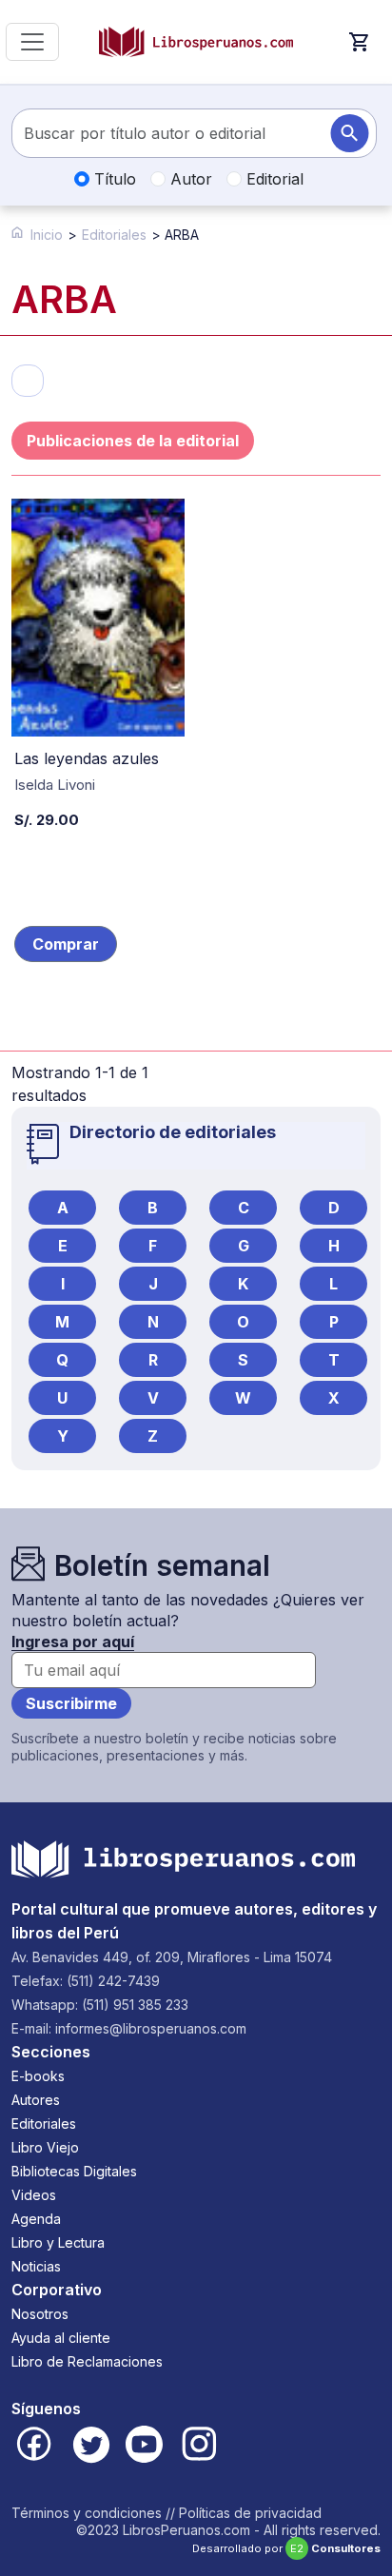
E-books (38, 2076)
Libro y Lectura (58, 2242)
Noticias (36, 2266)
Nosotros (40, 2314)
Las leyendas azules (87, 758)
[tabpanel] (196, 803)
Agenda (36, 2219)
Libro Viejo (45, 2147)
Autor (189, 179)
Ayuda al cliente (61, 2338)
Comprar (66, 944)
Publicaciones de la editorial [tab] (133, 441)
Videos (34, 2195)
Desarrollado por (286, 2548)
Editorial (273, 179)
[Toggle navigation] (32, 42)
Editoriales (114, 235)
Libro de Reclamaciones (87, 2361)
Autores (36, 2100)
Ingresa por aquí (73, 1642)
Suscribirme (71, 1703)
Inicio (47, 235)
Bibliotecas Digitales (74, 2171)
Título (113, 179)
